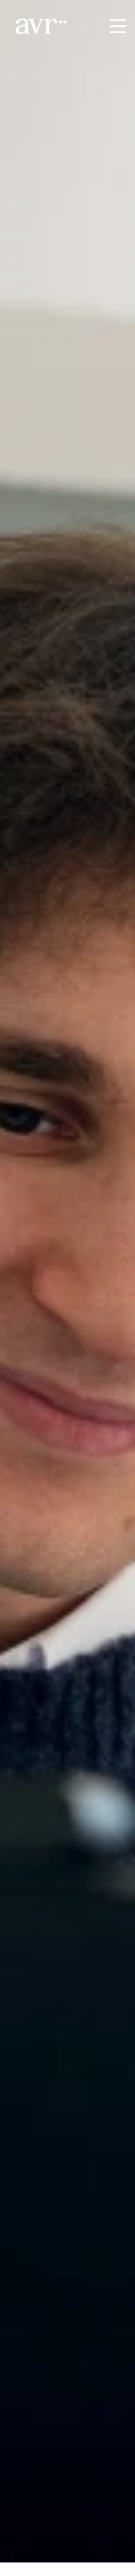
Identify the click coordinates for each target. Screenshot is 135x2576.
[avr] (45, 26)
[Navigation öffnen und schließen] (118, 26)
